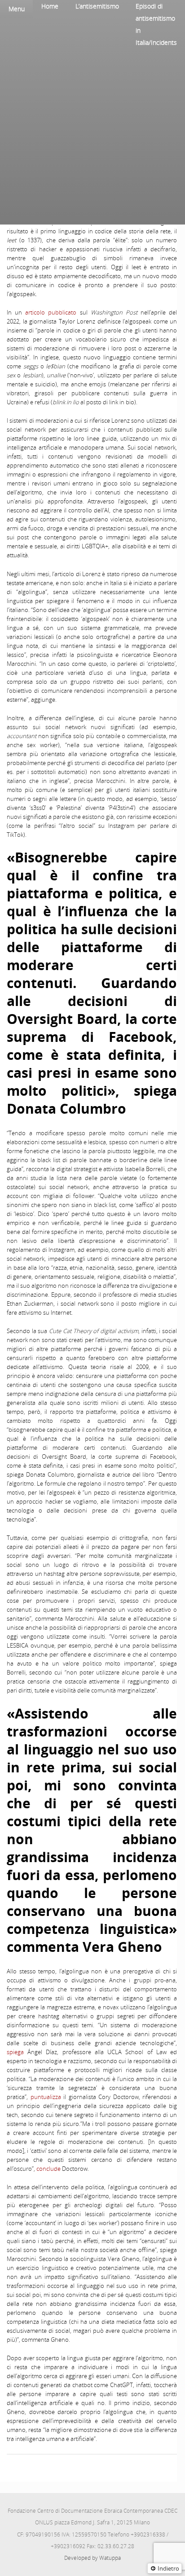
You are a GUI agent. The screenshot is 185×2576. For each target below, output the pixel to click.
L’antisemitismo (97, 6)
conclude (48, 2169)
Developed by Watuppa (92, 2558)
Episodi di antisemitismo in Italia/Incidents (156, 24)
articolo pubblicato (49, 312)
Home (50, 6)
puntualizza (44, 2097)
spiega (15, 2052)
